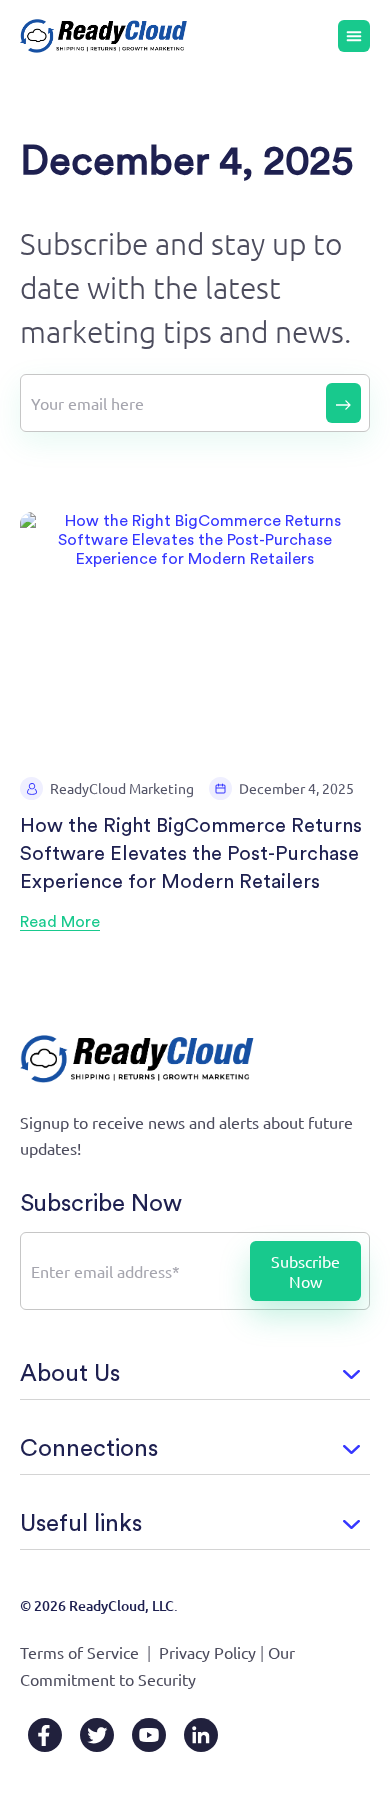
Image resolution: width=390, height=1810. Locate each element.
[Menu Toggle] (354, 36)
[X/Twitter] (97, 1735)
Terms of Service (79, 1652)
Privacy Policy (207, 1652)
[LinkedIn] (201, 1735)
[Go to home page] (104, 36)
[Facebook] (45, 1735)
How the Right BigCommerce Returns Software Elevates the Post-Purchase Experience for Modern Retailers (191, 854)
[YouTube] (149, 1735)
